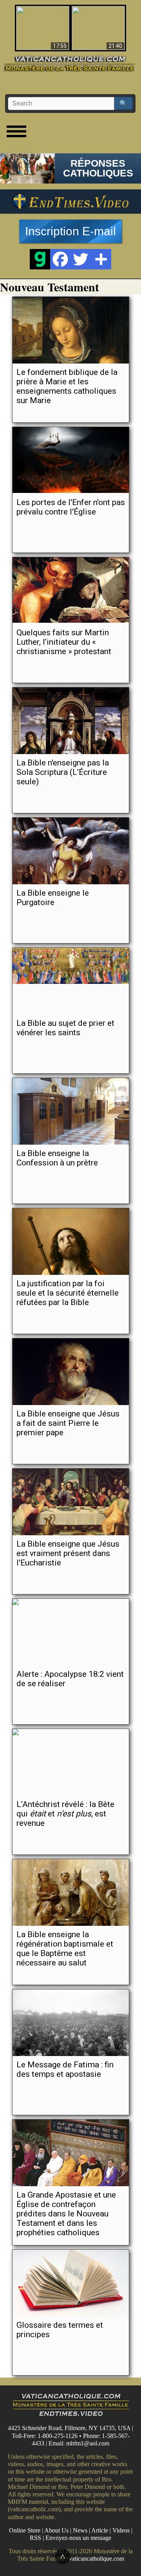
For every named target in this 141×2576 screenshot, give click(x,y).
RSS (35, 2538)
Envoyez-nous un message (78, 2538)
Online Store (25, 2530)
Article (100, 2530)
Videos (121, 2530)
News (80, 2530)
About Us (56, 2530)
